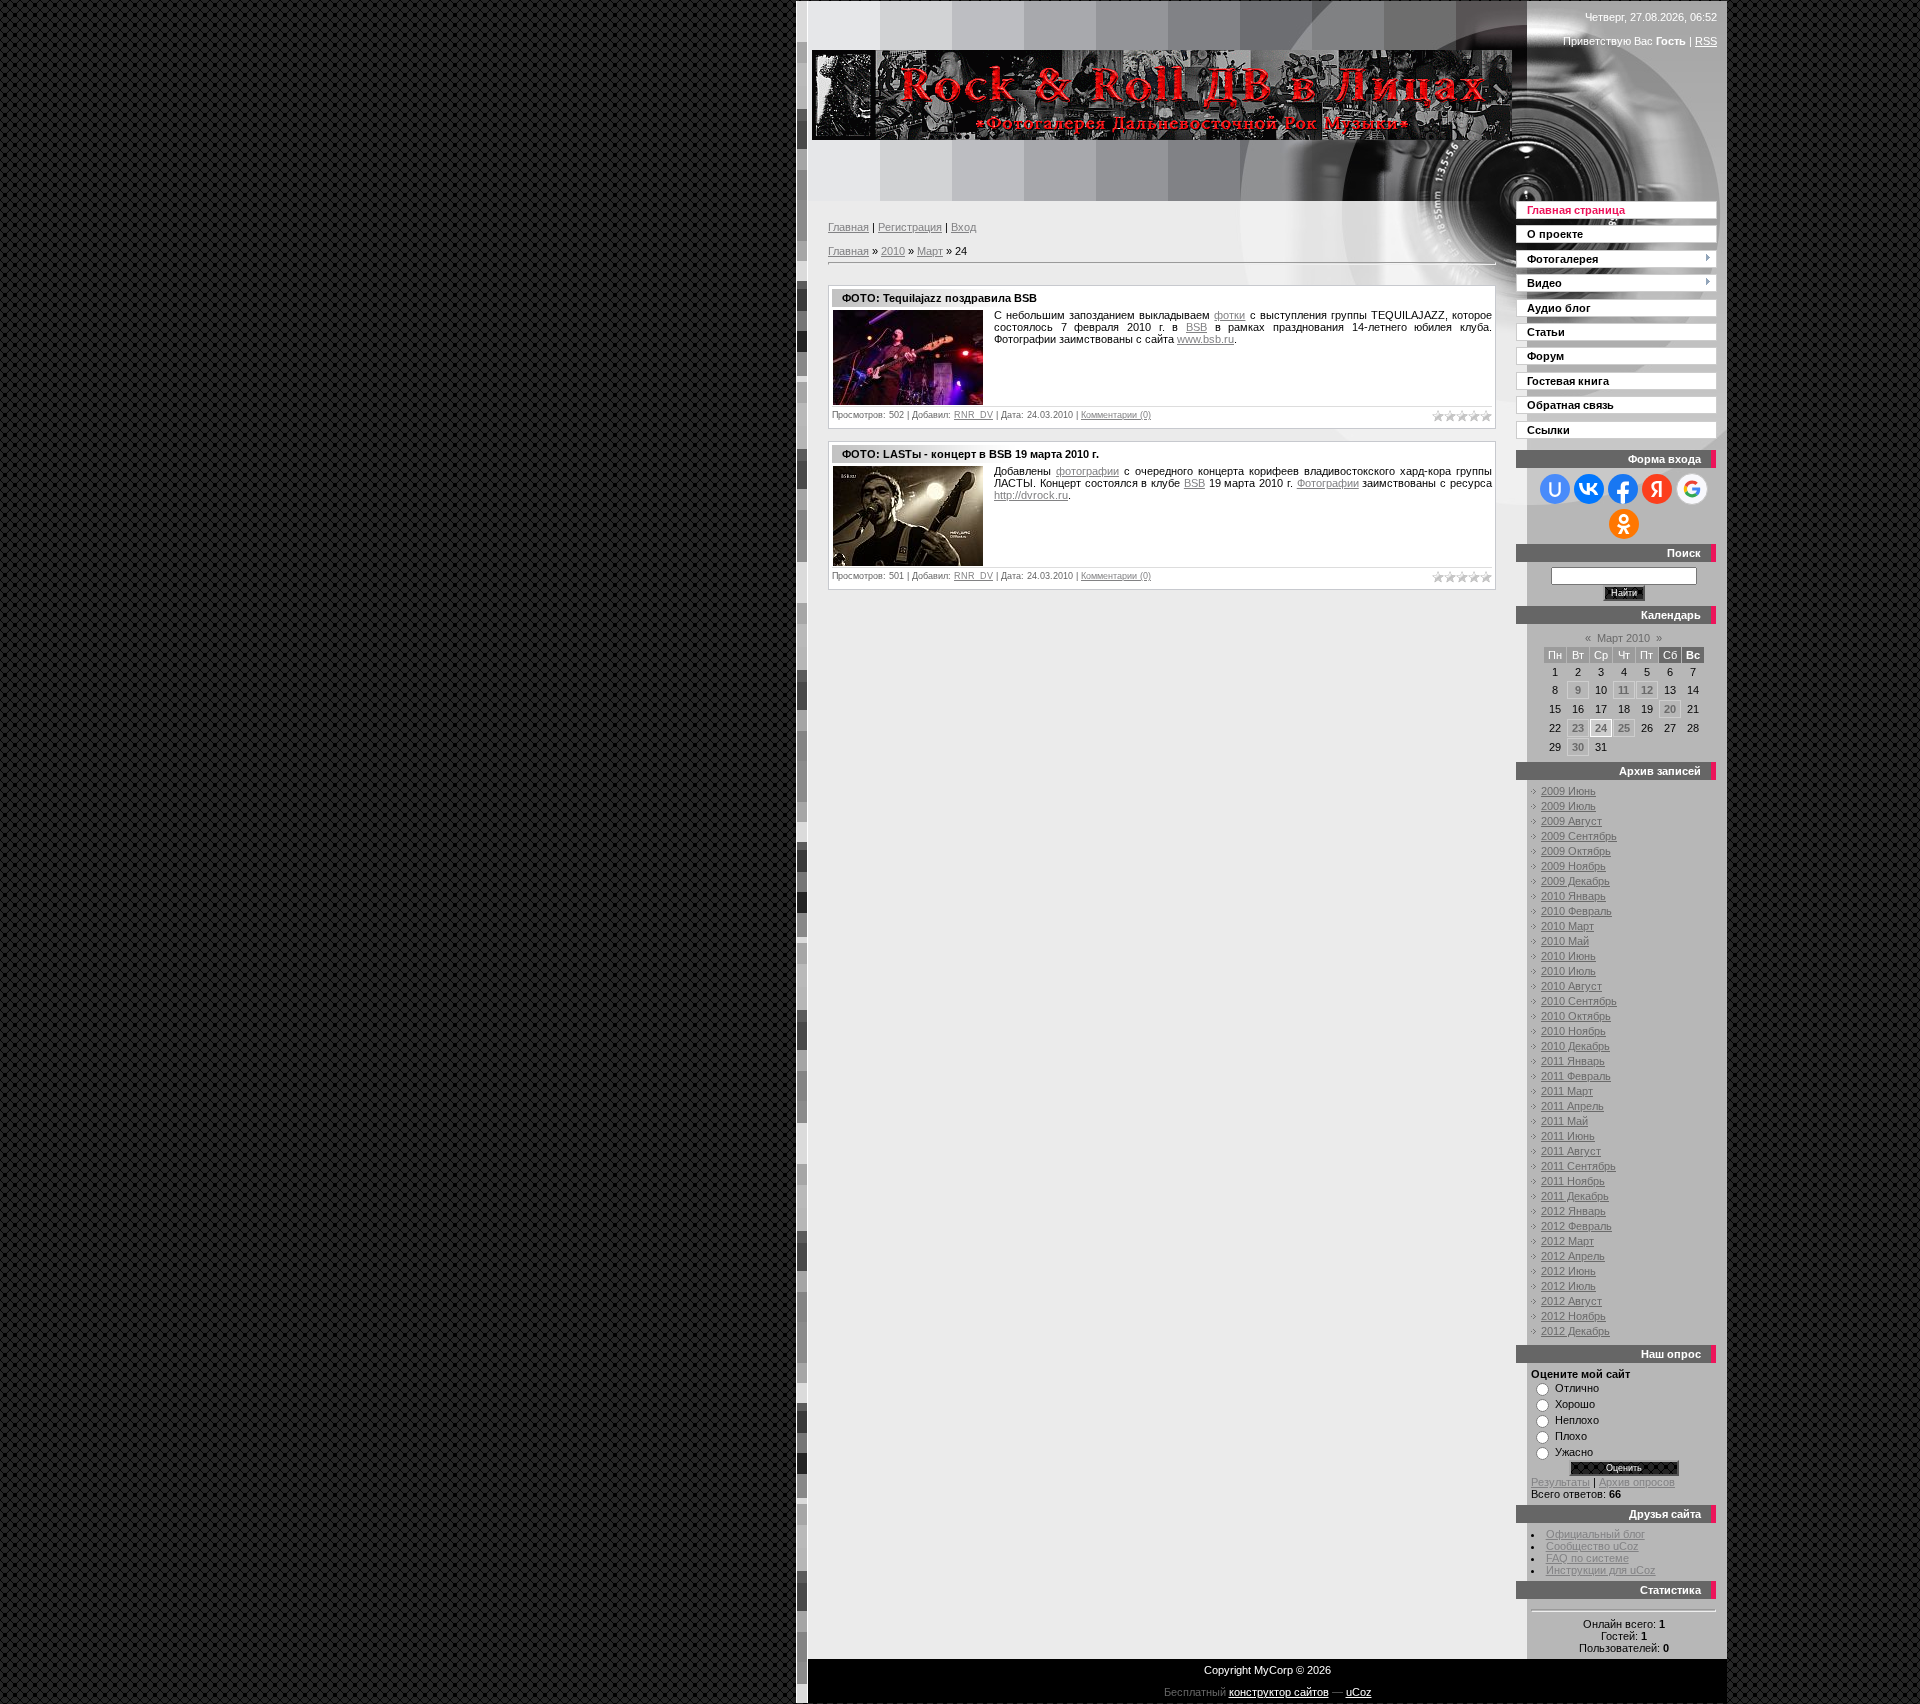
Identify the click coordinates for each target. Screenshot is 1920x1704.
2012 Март (1567, 1241)
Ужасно (1574, 1452)
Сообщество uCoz (1592, 1546)
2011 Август (1571, 1151)
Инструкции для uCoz (1601, 1570)
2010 (893, 251)
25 (1624, 728)
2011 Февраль (1576, 1076)
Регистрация (910, 227)
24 (1601, 728)
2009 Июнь (1568, 791)
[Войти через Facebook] (1623, 489)
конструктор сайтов (1279, 1692)
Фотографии (1328, 483)
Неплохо (1577, 1420)
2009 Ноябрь (1573, 866)
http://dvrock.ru (1031, 495)
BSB (1196, 327)
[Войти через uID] (1555, 489)
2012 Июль (1568, 1286)
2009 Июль (1568, 806)
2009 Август (1571, 821)
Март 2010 (1623, 638)
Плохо (1571, 1436)
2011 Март (1567, 1091)
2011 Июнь (1568, 1136)
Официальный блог (1595, 1534)
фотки (1229, 315)
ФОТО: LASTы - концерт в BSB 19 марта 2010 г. (970, 454)
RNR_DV (973, 415)
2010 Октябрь (1576, 1016)
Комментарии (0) (1116, 415)
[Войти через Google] (1692, 489)
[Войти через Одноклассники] (1624, 524)
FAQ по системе (1587, 1558)
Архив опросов (1637, 1482)
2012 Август (1571, 1301)
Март (930, 251)
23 (1578, 728)
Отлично (1577, 1388)
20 (1670, 709)
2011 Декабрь (1575, 1196)
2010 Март (1567, 926)
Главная (848, 227)
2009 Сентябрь (1579, 836)
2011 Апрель (1572, 1106)
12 (1647, 690)
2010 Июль (1568, 971)
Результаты (1560, 1482)
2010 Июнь (1568, 956)
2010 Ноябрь (1573, 1031)
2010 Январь (1573, 896)
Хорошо (1575, 1404)
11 (1623, 690)
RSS (1706, 41)
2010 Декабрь (1575, 1046)
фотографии (1087, 471)
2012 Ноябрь (1573, 1316)
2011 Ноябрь (1573, 1181)
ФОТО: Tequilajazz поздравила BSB (939, 298)
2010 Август (1571, 986)
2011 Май (1564, 1121)
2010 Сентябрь (1579, 1001)
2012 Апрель (1573, 1256)
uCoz (1359, 1692)
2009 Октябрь (1576, 851)
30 (1578, 747)
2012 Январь (1573, 1211)
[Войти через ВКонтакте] (1589, 489)
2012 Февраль (1576, 1226)
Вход (963, 227)
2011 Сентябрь (1578, 1166)
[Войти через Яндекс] (1657, 489)
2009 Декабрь (1575, 881)
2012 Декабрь (1575, 1331)
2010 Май (1565, 941)
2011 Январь (1573, 1061)
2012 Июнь (1568, 1271)
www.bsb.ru (1205, 339)
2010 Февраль (1576, 911)
